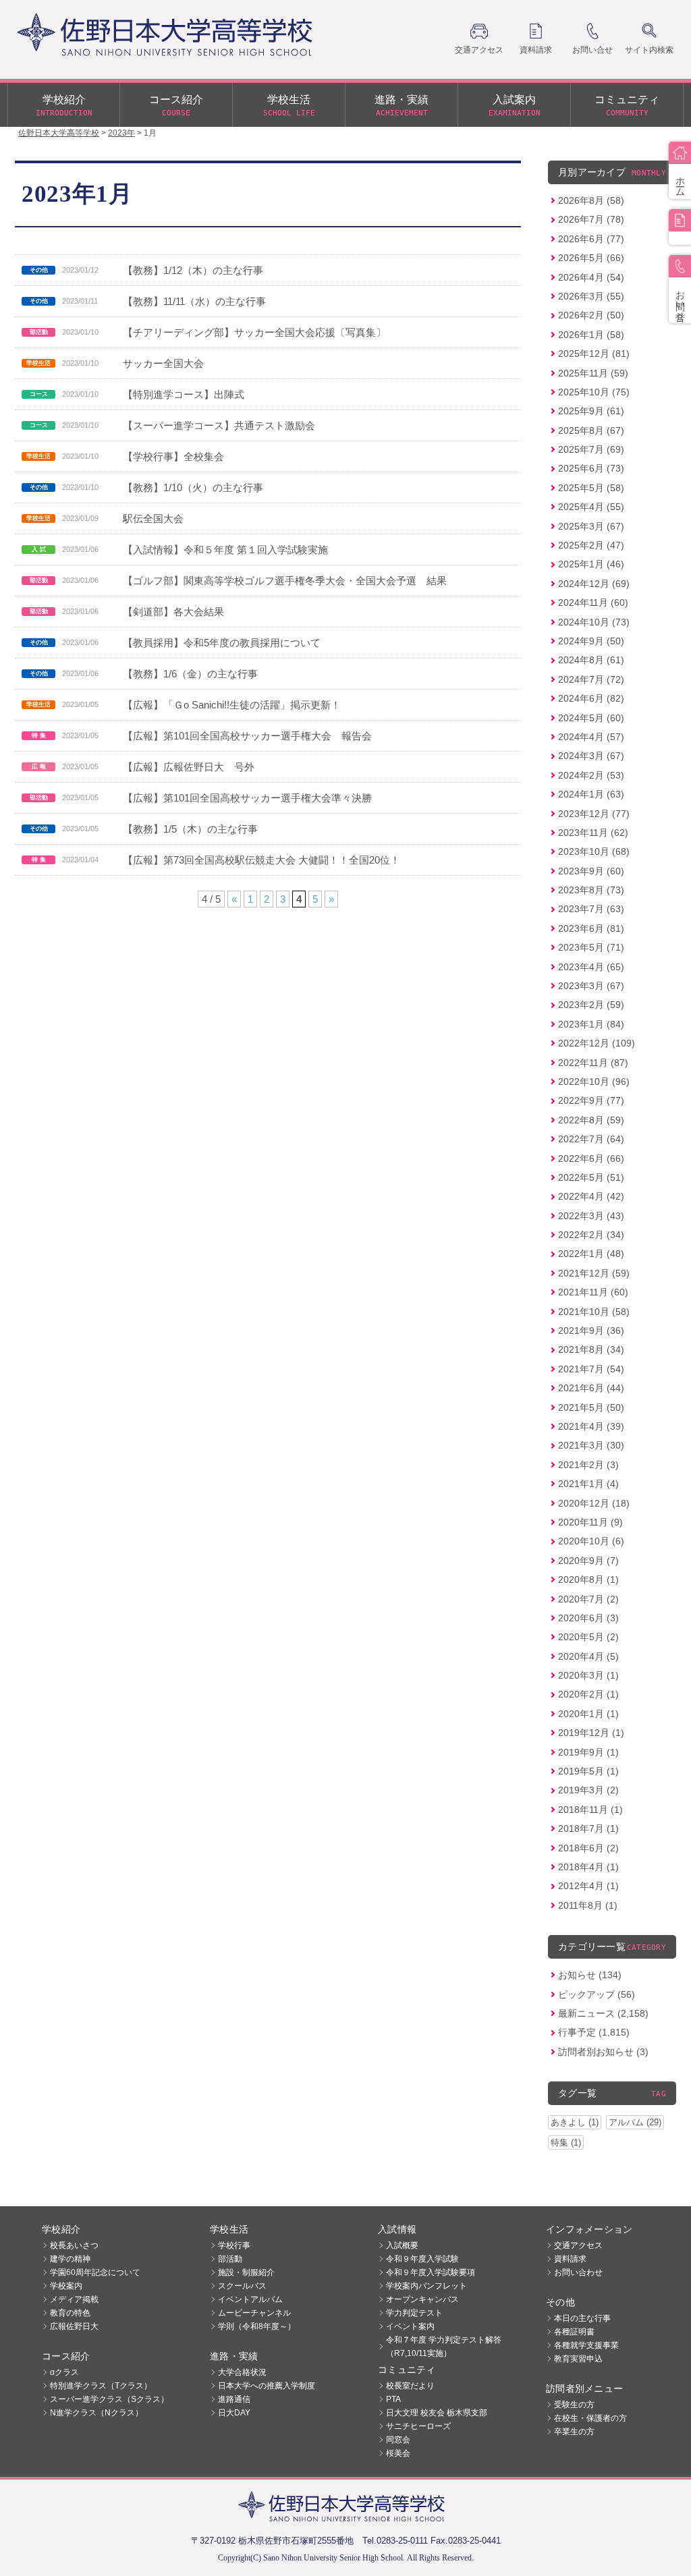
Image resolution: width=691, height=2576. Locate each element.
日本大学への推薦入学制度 (267, 2386)
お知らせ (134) (590, 1975)
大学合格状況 (242, 2372)
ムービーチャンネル (254, 2313)
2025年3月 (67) (591, 526)
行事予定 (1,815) (594, 2032)
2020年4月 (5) (588, 1656)
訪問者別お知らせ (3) (603, 2052)
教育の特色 (70, 2313)
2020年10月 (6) (591, 1541)
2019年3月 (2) (588, 1790)
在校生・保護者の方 (590, 2418)
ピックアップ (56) (597, 1994)
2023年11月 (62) (593, 833)
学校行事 (234, 2245)
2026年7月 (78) (591, 219)
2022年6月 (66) (591, 1158)
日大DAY (234, 2413)
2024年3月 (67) (591, 756)
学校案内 (66, 2286)
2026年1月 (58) (591, 335)
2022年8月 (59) (591, 1120)
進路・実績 (402, 106)
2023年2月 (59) (591, 1005)
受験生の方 (574, 2405)
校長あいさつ (74, 2245)
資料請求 (570, 2259)
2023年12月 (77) (594, 814)
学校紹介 (64, 106)
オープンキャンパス (422, 2299)
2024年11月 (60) (593, 603)
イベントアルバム (250, 2299)
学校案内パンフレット (426, 2286)
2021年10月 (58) (594, 1312)
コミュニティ (627, 106)
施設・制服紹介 (246, 2272)
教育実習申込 (578, 2359)
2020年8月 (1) (588, 1579)
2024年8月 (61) (591, 660)
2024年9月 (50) (591, 641)
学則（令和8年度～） (257, 2326)
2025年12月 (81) (594, 354)
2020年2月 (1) (588, 1694)
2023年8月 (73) (591, 890)
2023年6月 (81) (591, 928)
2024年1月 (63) (591, 794)
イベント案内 (410, 2326)
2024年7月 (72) (591, 679)
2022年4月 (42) (591, 1196)
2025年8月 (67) (591, 430)
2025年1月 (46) (591, 564)
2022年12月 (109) (597, 1043)
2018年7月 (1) (588, 1828)
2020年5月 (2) (588, 1637)
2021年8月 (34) (591, 1349)
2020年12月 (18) (594, 1503)
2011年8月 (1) (588, 1905)
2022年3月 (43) (591, 1216)
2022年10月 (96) (594, 1082)
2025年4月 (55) (591, 507)
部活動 (230, 2259)
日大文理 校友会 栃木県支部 (437, 2413)
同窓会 (398, 2440)
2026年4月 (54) (591, 277)
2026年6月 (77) (591, 239)
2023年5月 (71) (591, 947)
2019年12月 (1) (591, 1733)
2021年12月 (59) (594, 1273)
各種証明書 (574, 2332)
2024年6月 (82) (591, 698)
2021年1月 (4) (588, 1484)
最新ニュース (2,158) (603, 2013)
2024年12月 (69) (594, 584)
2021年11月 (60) (593, 1292)
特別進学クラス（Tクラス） (101, 2386)
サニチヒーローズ (418, 2426)
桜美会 (398, 2453)
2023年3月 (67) (591, 986)
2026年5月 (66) (591, 258)
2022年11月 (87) (593, 1063)
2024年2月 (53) (591, 775)
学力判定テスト (414, 2313)
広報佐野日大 (74, 2326)
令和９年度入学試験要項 (431, 2272)
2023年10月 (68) (594, 851)
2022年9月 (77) (591, 1100)
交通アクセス (578, 2245)
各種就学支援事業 (586, 2345)
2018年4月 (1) (588, 1867)
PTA (393, 2399)
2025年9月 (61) (591, 411)
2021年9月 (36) (591, 1331)
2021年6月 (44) (591, 1388)
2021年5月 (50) (591, 1407)
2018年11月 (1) (590, 1810)
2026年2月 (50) (591, 315)
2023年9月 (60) (591, 871)
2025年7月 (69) (591, 449)
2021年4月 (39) (591, 1426)
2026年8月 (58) (591, 200)
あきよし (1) (575, 2122)
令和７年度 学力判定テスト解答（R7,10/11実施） (444, 2347)
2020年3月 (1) (588, 1675)
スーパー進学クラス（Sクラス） (109, 2399)
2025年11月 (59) (593, 373)
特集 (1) (566, 2143)
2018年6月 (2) (588, 1848)
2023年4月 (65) (591, 967)
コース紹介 (176, 106)
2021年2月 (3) (588, 1465)
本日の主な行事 (582, 2318)
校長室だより (410, 2386)
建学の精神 (70, 2259)
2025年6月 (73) (591, 468)
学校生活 (289, 106)
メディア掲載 (74, 2299)
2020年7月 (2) (588, 1599)
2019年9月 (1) (588, 1752)
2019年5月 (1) (588, 1771)
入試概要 (402, 2245)
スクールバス (242, 2286)
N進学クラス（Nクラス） (96, 2413)
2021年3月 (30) (591, 1445)
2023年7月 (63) (591, 909)
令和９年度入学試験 (422, 2259)
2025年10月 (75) (594, 392)
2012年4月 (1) (588, 1886)
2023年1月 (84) (591, 1024)
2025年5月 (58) (591, 488)
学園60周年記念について (95, 2272)
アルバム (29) (635, 2122)
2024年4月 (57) (591, 737)
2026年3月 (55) (591, 296)
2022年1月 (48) (591, 1254)
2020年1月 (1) (588, 1714)
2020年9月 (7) (588, 1561)
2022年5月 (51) (591, 1177)
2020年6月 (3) (588, 1618)
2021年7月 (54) (591, 1369)
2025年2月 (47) (591, 545)
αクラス (64, 2372)
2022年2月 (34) (591, 1235)
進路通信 (234, 2399)
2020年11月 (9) (590, 1522)
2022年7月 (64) (591, 1139)
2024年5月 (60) (591, 718)
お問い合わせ (578, 2272)
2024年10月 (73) (594, 622)
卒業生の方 (574, 2432)
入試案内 (515, 106)
